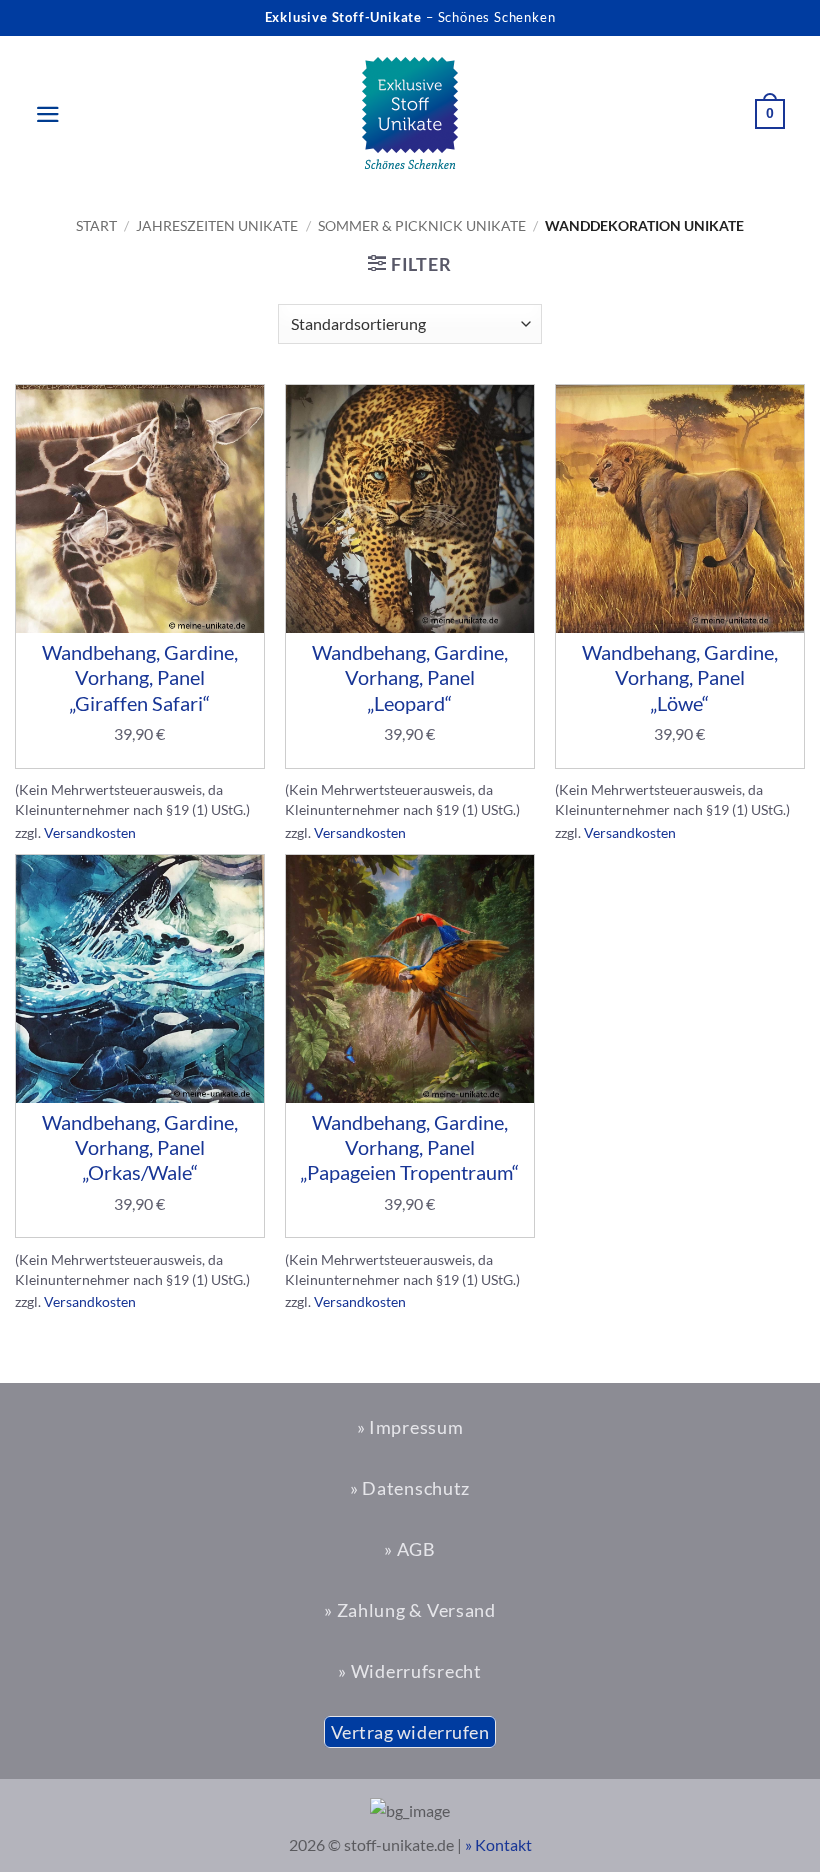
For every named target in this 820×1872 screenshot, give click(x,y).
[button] (38, 114)
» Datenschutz (410, 1488)
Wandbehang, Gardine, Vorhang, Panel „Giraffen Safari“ (140, 677)
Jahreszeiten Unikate (217, 225)
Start (96, 225)
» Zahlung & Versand (410, 1610)
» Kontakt (498, 1844)
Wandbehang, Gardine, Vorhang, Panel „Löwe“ (680, 677)
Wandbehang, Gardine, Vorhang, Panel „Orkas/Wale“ (140, 1147)
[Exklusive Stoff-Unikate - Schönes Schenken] (410, 114)
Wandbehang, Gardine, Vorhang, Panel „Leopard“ (410, 677)
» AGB (410, 1549)
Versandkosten (90, 832)
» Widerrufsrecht (409, 1671)
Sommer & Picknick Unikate (422, 225)
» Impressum (410, 1427)
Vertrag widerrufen (410, 1732)
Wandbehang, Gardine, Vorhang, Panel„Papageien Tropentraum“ (409, 1147)
